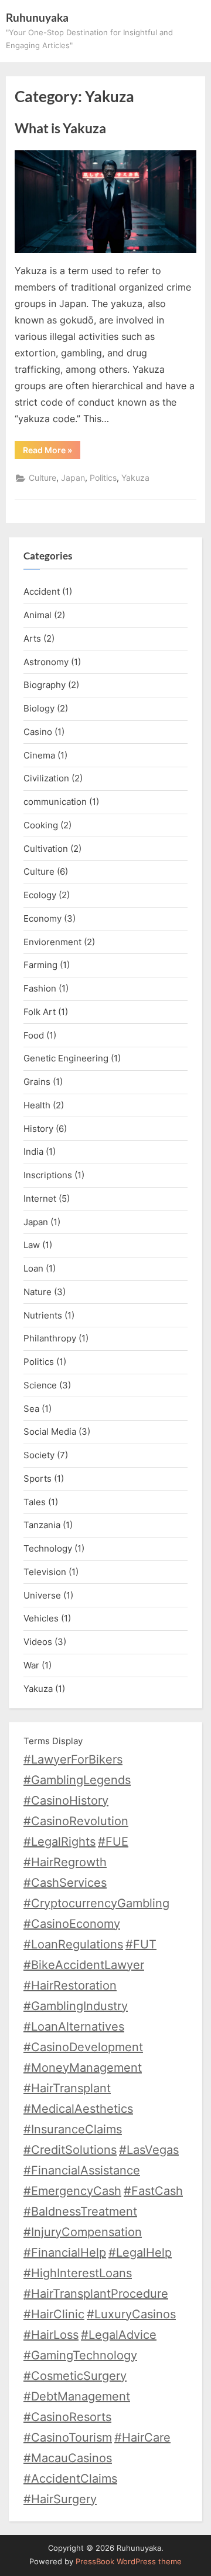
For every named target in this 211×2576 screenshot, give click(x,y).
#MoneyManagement (83, 2068)
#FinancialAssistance (82, 2170)
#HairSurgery (60, 2499)
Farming (40, 965)
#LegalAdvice (119, 2335)
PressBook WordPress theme (129, 2562)
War (31, 1665)
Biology (39, 708)
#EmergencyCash (72, 2191)
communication (55, 802)
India (33, 1152)
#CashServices (65, 1883)
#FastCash (153, 2191)
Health (37, 1105)
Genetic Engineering (66, 1058)
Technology (48, 1548)
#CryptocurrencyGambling (96, 1903)
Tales (35, 1502)
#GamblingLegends (77, 1780)
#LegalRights (59, 1842)
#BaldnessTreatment (80, 2211)
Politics (103, 478)
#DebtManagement (77, 2396)
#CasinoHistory (66, 1800)
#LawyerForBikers (73, 1759)
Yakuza (135, 478)
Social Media (50, 1432)
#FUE (113, 1842)
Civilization (46, 778)
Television (45, 1572)
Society (39, 1455)
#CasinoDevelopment (83, 2047)
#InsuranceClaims (73, 2129)
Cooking (41, 825)
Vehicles (41, 1618)
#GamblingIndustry (76, 2006)
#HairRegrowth (65, 1862)
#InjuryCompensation (83, 2232)
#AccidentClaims (70, 2479)
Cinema (39, 755)
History (38, 1129)
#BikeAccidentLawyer (84, 1965)
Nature (38, 1292)
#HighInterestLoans (78, 2273)
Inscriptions (48, 1175)
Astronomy (46, 662)
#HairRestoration (70, 1985)
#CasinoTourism (68, 2437)
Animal (38, 615)
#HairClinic (54, 2314)
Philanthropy (50, 1338)
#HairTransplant (67, 2088)
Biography (45, 685)
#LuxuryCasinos (131, 2314)
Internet (40, 1198)
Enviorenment (52, 942)
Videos (38, 1642)
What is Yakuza (60, 128)
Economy (42, 918)
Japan (73, 478)
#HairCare (142, 2437)
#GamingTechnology (80, 2355)
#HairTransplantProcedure (96, 2294)
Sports (38, 1478)
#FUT (141, 1944)
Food (34, 1035)
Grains (37, 1082)
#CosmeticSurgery (75, 2376)
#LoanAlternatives (74, 2027)
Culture (42, 478)
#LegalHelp (140, 2253)
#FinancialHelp (65, 2253)
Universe (42, 1595)
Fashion (40, 988)
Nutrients (43, 1315)
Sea (31, 1409)
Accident (42, 591)
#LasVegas (149, 2150)
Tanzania (42, 1525)
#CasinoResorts (67, 2417)
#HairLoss (51, 2335)
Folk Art (40, 1012)
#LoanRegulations (73, 1944)
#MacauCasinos (68, 2458)
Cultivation (46, 849)
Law (32, 1245)
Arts (32, 638)
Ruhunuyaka (37, 17)
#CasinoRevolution (76, 1821)
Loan (33, 1268)
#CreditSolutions (70, 2150)
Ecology (40, 895)
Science (40, 1385)
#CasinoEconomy (72, 1924)
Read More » (52, 452)
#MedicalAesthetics (78, 2109)
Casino (38, 732)
